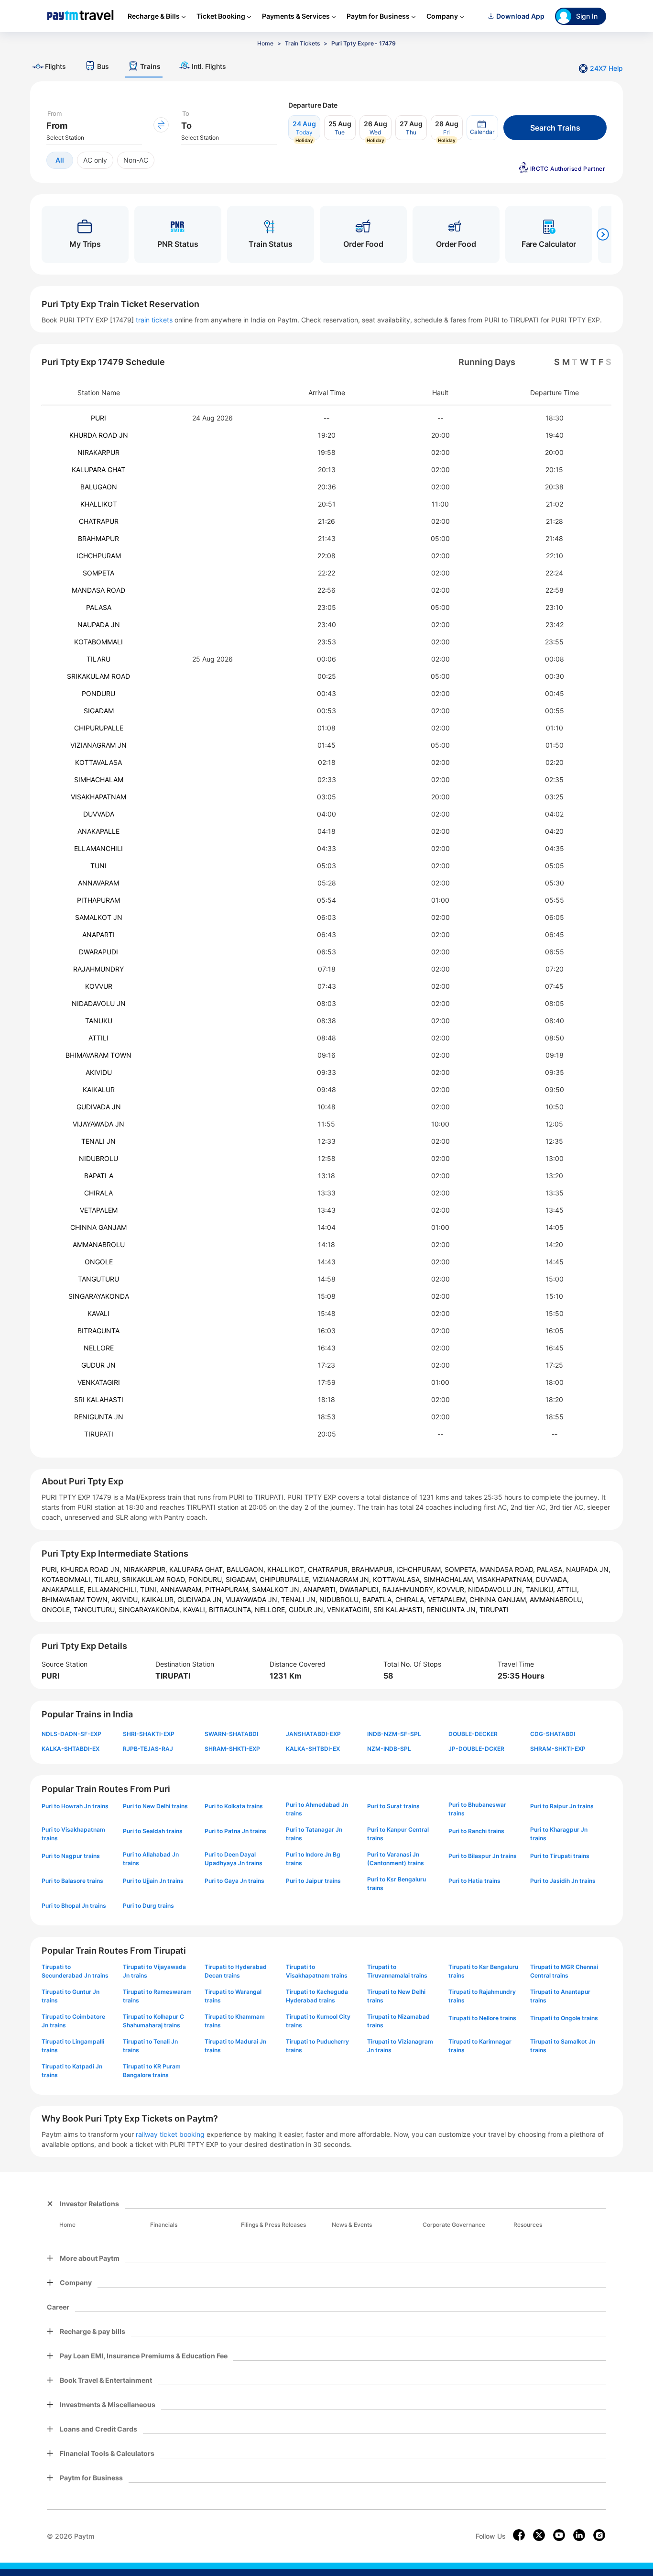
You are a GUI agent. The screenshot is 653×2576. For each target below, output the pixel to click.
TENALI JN (98, 1141)
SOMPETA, (462, 1569)
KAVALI (98, 1313)
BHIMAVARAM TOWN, (76, 1599)
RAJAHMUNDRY (98, 969)
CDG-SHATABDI (553, 1734)
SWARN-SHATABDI (231, 1734)
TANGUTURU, (96, 1609)
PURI (98, 418)
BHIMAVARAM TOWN (98, 1055)
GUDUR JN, (308, 1609)
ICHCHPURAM (99, 556)
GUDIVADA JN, (201, 1599)
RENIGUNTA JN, (453, 1609)
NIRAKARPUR (98, 452)
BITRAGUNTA (98, 1331)
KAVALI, (196, 1609)
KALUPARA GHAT (98, 470)
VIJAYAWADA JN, (253, 1599)
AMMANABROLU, (557, 1599)
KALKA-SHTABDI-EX (71, 1749)
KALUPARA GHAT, (198, 1569)
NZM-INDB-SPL (389, 1749)
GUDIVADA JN (99, 1107)
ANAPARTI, (321, 1589)
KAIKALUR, (159, 1599)
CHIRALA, (412, 1599)
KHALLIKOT (99, 504)
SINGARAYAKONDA (99, 1296)
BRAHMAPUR (98, 538)
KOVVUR (99, 986)
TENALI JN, (300, 1599)
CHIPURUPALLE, (286, 1579)
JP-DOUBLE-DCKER (476, 1749)
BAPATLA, (379, 1599)
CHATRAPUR (99, 521)
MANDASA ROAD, (508, 1569)
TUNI (98, 866)
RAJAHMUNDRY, (410, 1589)
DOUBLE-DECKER (473, 1734)
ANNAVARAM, (183, 1589)
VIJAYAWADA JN (98, 1124)
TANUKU (99, 1021)
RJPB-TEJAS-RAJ (148, 1749)
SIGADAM (99, 711)
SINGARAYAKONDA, (151, 1609)
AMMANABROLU (99, 1244)
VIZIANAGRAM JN (98, 745)
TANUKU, (541, 1589)
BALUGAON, (247, 1569)
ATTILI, (568, 1589)
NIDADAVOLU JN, (497, 1589)
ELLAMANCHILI (98, 848)
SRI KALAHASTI (99, 1399)
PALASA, (551, 1569)
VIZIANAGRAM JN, (343, 1579)
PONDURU (98, 693)
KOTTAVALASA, (398, 1579)
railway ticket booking (170, 2134)
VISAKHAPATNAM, (506, 1579)
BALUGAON (99, 487)
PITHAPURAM (98, 900)
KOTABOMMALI (98, 642)
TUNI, (150, 1589)
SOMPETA (98, 573)
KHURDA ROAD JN (99, 435)
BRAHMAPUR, (374, 1569)
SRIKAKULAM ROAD (98, 676)
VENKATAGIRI (99, 1382)
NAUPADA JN (99, 625)
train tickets (154, 320)
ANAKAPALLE (98, 831)
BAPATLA (99, 1176)
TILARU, (108, 1579)
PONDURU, (207, 1579)
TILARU (98, 659)
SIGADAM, (243, 1579)
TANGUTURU (98, 1279)
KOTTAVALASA (98, 762)
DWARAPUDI (98, 952)
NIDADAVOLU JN (99, 1003)
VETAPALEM (99, 1210)
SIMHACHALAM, (450, 1579)
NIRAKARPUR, (146, 1569)
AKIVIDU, (126, 1599)
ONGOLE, (58, 1609)
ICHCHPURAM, (420, 1569)
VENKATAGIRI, (350, 1609)
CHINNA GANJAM (98, 1227)
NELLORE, (272, 1609)
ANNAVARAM (98, 883)
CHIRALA (98, 1193)
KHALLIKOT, (288, 1569)
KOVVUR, (452, 1589)
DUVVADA (99, 814)
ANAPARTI (98, 934)
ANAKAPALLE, (65, 1589)
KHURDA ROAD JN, (92, 1569)
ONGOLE (99, 1262)
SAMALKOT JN (99, 917)
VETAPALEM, (449, 1599)
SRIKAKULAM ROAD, (155, 1579)
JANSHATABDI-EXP (313, 1734)
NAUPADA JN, (588, 1569)
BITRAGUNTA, (232, 1609)
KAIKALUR (99, 1089)
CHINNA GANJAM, (500, 1599)
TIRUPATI (99, 1434)
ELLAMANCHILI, (114, 1589)
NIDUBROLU (98, 1158)
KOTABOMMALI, (68, 1579)
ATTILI (98, 1038)
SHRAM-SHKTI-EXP (232, 1749)
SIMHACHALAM (99, 779)
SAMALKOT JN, (278, 1589)
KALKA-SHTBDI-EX (313, 1749)
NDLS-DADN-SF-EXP (71, 1734)
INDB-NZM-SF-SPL (394, 1734)
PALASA (99, 607)
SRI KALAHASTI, (400, 1609)
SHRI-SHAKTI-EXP (149, 1734)
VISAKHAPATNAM (98, 797)
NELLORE (99, 1348)
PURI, (51, 1569)
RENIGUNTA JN (99, 1417)
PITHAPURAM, (229, 1589)
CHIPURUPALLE (99, 728)
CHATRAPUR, (330, 1569)
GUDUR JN (98, 1365)
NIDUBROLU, (341, 1599)
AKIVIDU (99, 1072)
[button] (482, 128)
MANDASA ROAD (98, 590)
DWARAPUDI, (361, 1589)
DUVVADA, (552, 1579)
